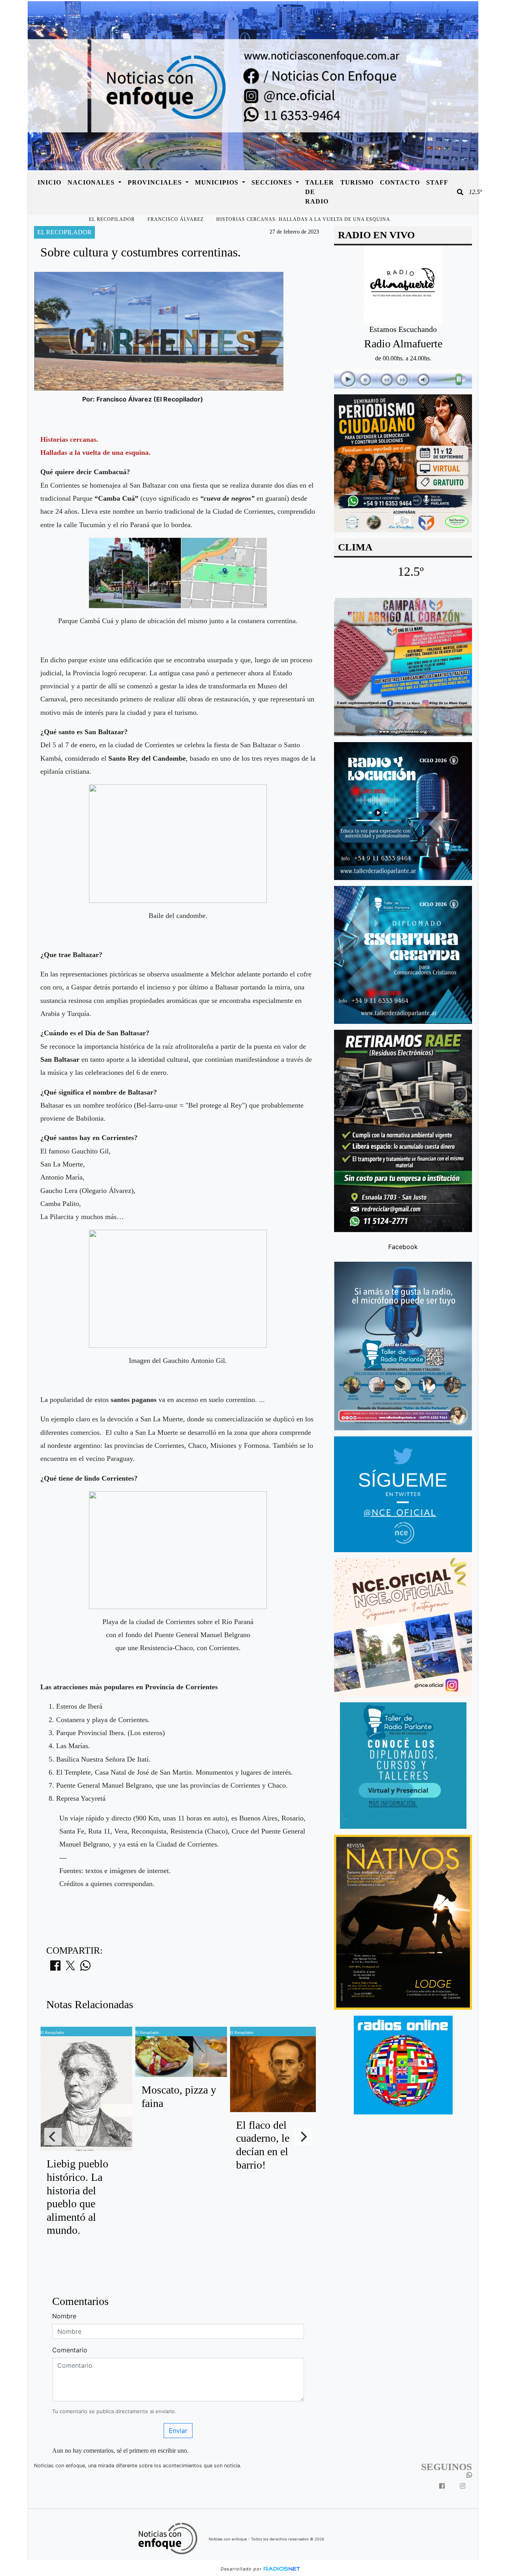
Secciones (273, 182)
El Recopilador (112, 219)
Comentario (70, 2350)
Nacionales (92, 182)
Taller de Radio (320, 192)
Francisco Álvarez (176, 219)
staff (437, 182)
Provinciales (156, 182)
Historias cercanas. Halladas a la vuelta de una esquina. (304, 219)
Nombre (64, 2316)
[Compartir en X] (70, 1968)
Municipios (218, 182)
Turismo (357, 182)
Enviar (178, 2431)
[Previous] (53, 2137)
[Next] (303, 2137)
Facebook (403, 1246)
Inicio (49, 182)
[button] (460, 192)
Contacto (400, 182)
